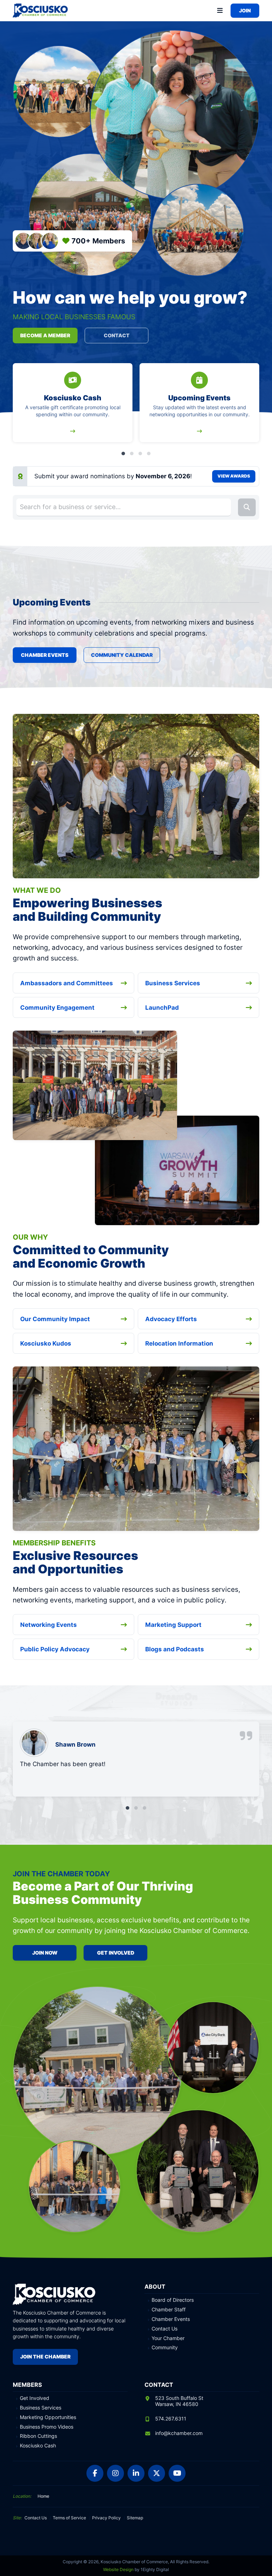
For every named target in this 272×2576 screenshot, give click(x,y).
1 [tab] (123, 453)
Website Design (118, 2569)
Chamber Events (45, 655)
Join (245, 10)
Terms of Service (69, 2518)
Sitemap (135, 2518)
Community (165, 2347)
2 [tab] (132, 453)
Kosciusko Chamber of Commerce (41, 11)
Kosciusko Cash (38, 2446)
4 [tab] (149, 453)
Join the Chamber (45, 2357)
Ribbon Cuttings (38, 2436)
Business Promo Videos (47, 2427)
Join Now (45, 1953)
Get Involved (116, 1953)
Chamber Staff (169, 2310)
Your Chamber (168, 2338)
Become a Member (45, 335)
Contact (117, 335)
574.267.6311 (171, 2419)
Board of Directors (173, 2300)
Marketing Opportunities (48, 2417)
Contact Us (165, 2329)
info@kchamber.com (179, 2433)
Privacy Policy (106, 2518)
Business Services (41, 2408)
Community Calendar (122, 655)
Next (254, 409)
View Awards (234, 476)
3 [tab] (140, 453)
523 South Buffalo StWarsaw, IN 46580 (179, 2401)
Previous (18, 409)
